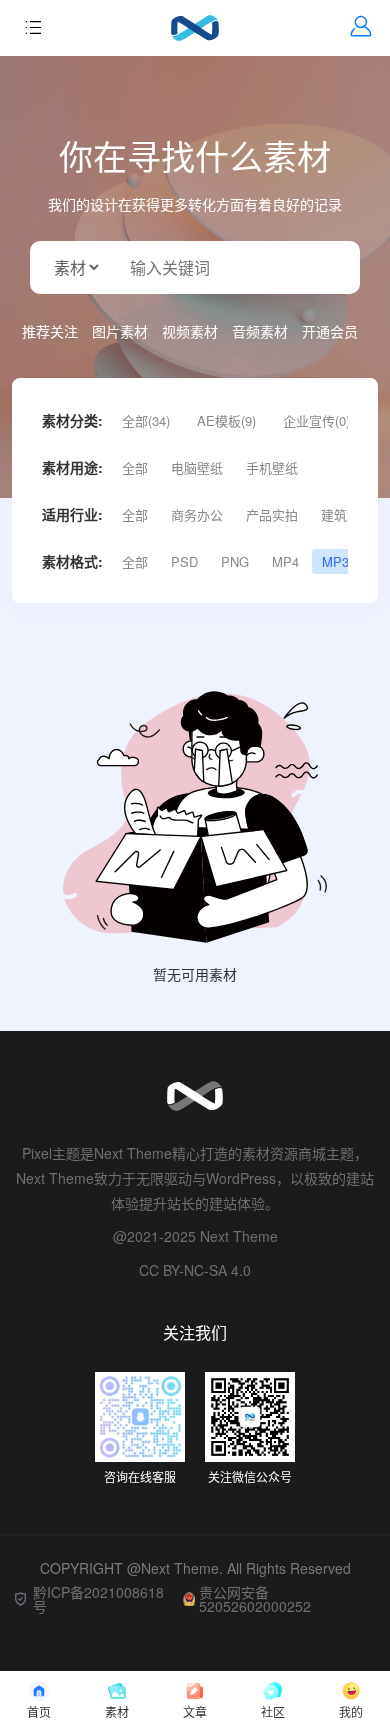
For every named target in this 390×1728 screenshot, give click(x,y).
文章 (195, 1711)
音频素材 (260, 331)
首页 (39, 1711)
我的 (351, 1711)
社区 (273, 1711)
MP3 (335, 561)
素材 (117, 1711)
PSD (184, 561)
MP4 (285, 561)
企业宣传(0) (316, 420)
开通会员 (330, 331)
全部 (135, 467)
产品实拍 (272, 514)
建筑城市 (347, 514)
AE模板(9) (226, 420)
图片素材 (120, 331)
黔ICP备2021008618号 (98, 1599)
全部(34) (146, 420)
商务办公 (197, 514)
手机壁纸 (272, 467)
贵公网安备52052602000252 (255, 1599)
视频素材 (190, 331)
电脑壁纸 (197, 467)
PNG (235, 561)
